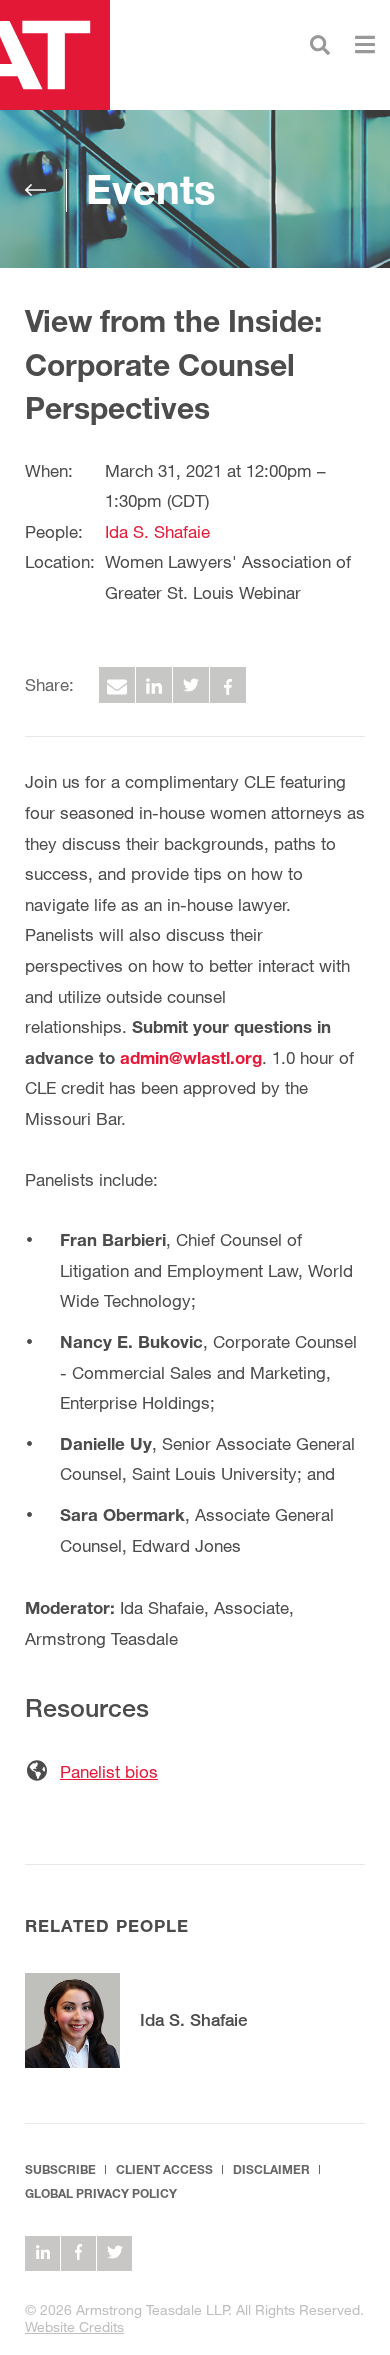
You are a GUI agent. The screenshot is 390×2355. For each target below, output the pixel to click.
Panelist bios (109, 1771)
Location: (60, 561)
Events (150, 189)
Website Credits (74, 2326)
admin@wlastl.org (191, 1057)
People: (54, 531)
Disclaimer (271, 2169)
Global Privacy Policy (101, 2193)
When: (49, 470)
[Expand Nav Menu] (365, 42)
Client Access (164, 2169)
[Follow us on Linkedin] (42, 2253)
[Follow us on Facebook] (78, 2253)
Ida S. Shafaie (157, 531)
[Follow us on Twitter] (114, 2253)
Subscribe (60, 2169)
